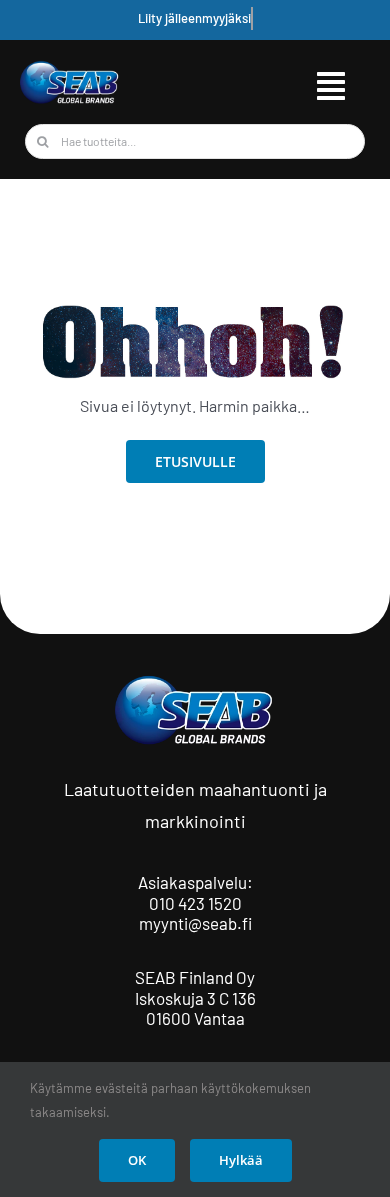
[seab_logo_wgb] (70, 67)
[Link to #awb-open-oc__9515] (331, 86)
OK (137, 1160)
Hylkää (241, 1160)
